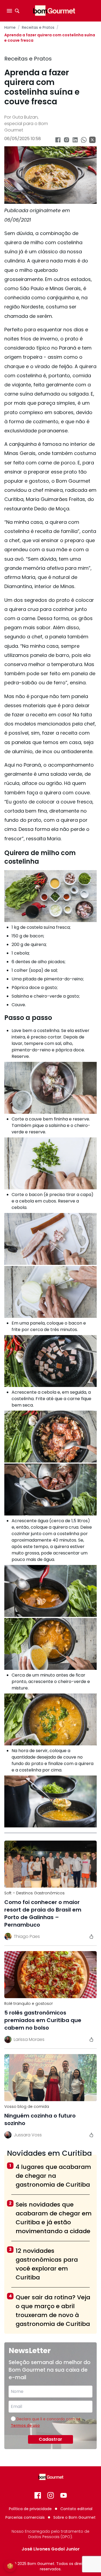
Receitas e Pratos (38, 27)
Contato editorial (76, 2509)
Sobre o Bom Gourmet (74, 2517)
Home (10, 27)
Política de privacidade (30, 2509)
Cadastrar (50, 2439)
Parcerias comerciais (25, 2517)
